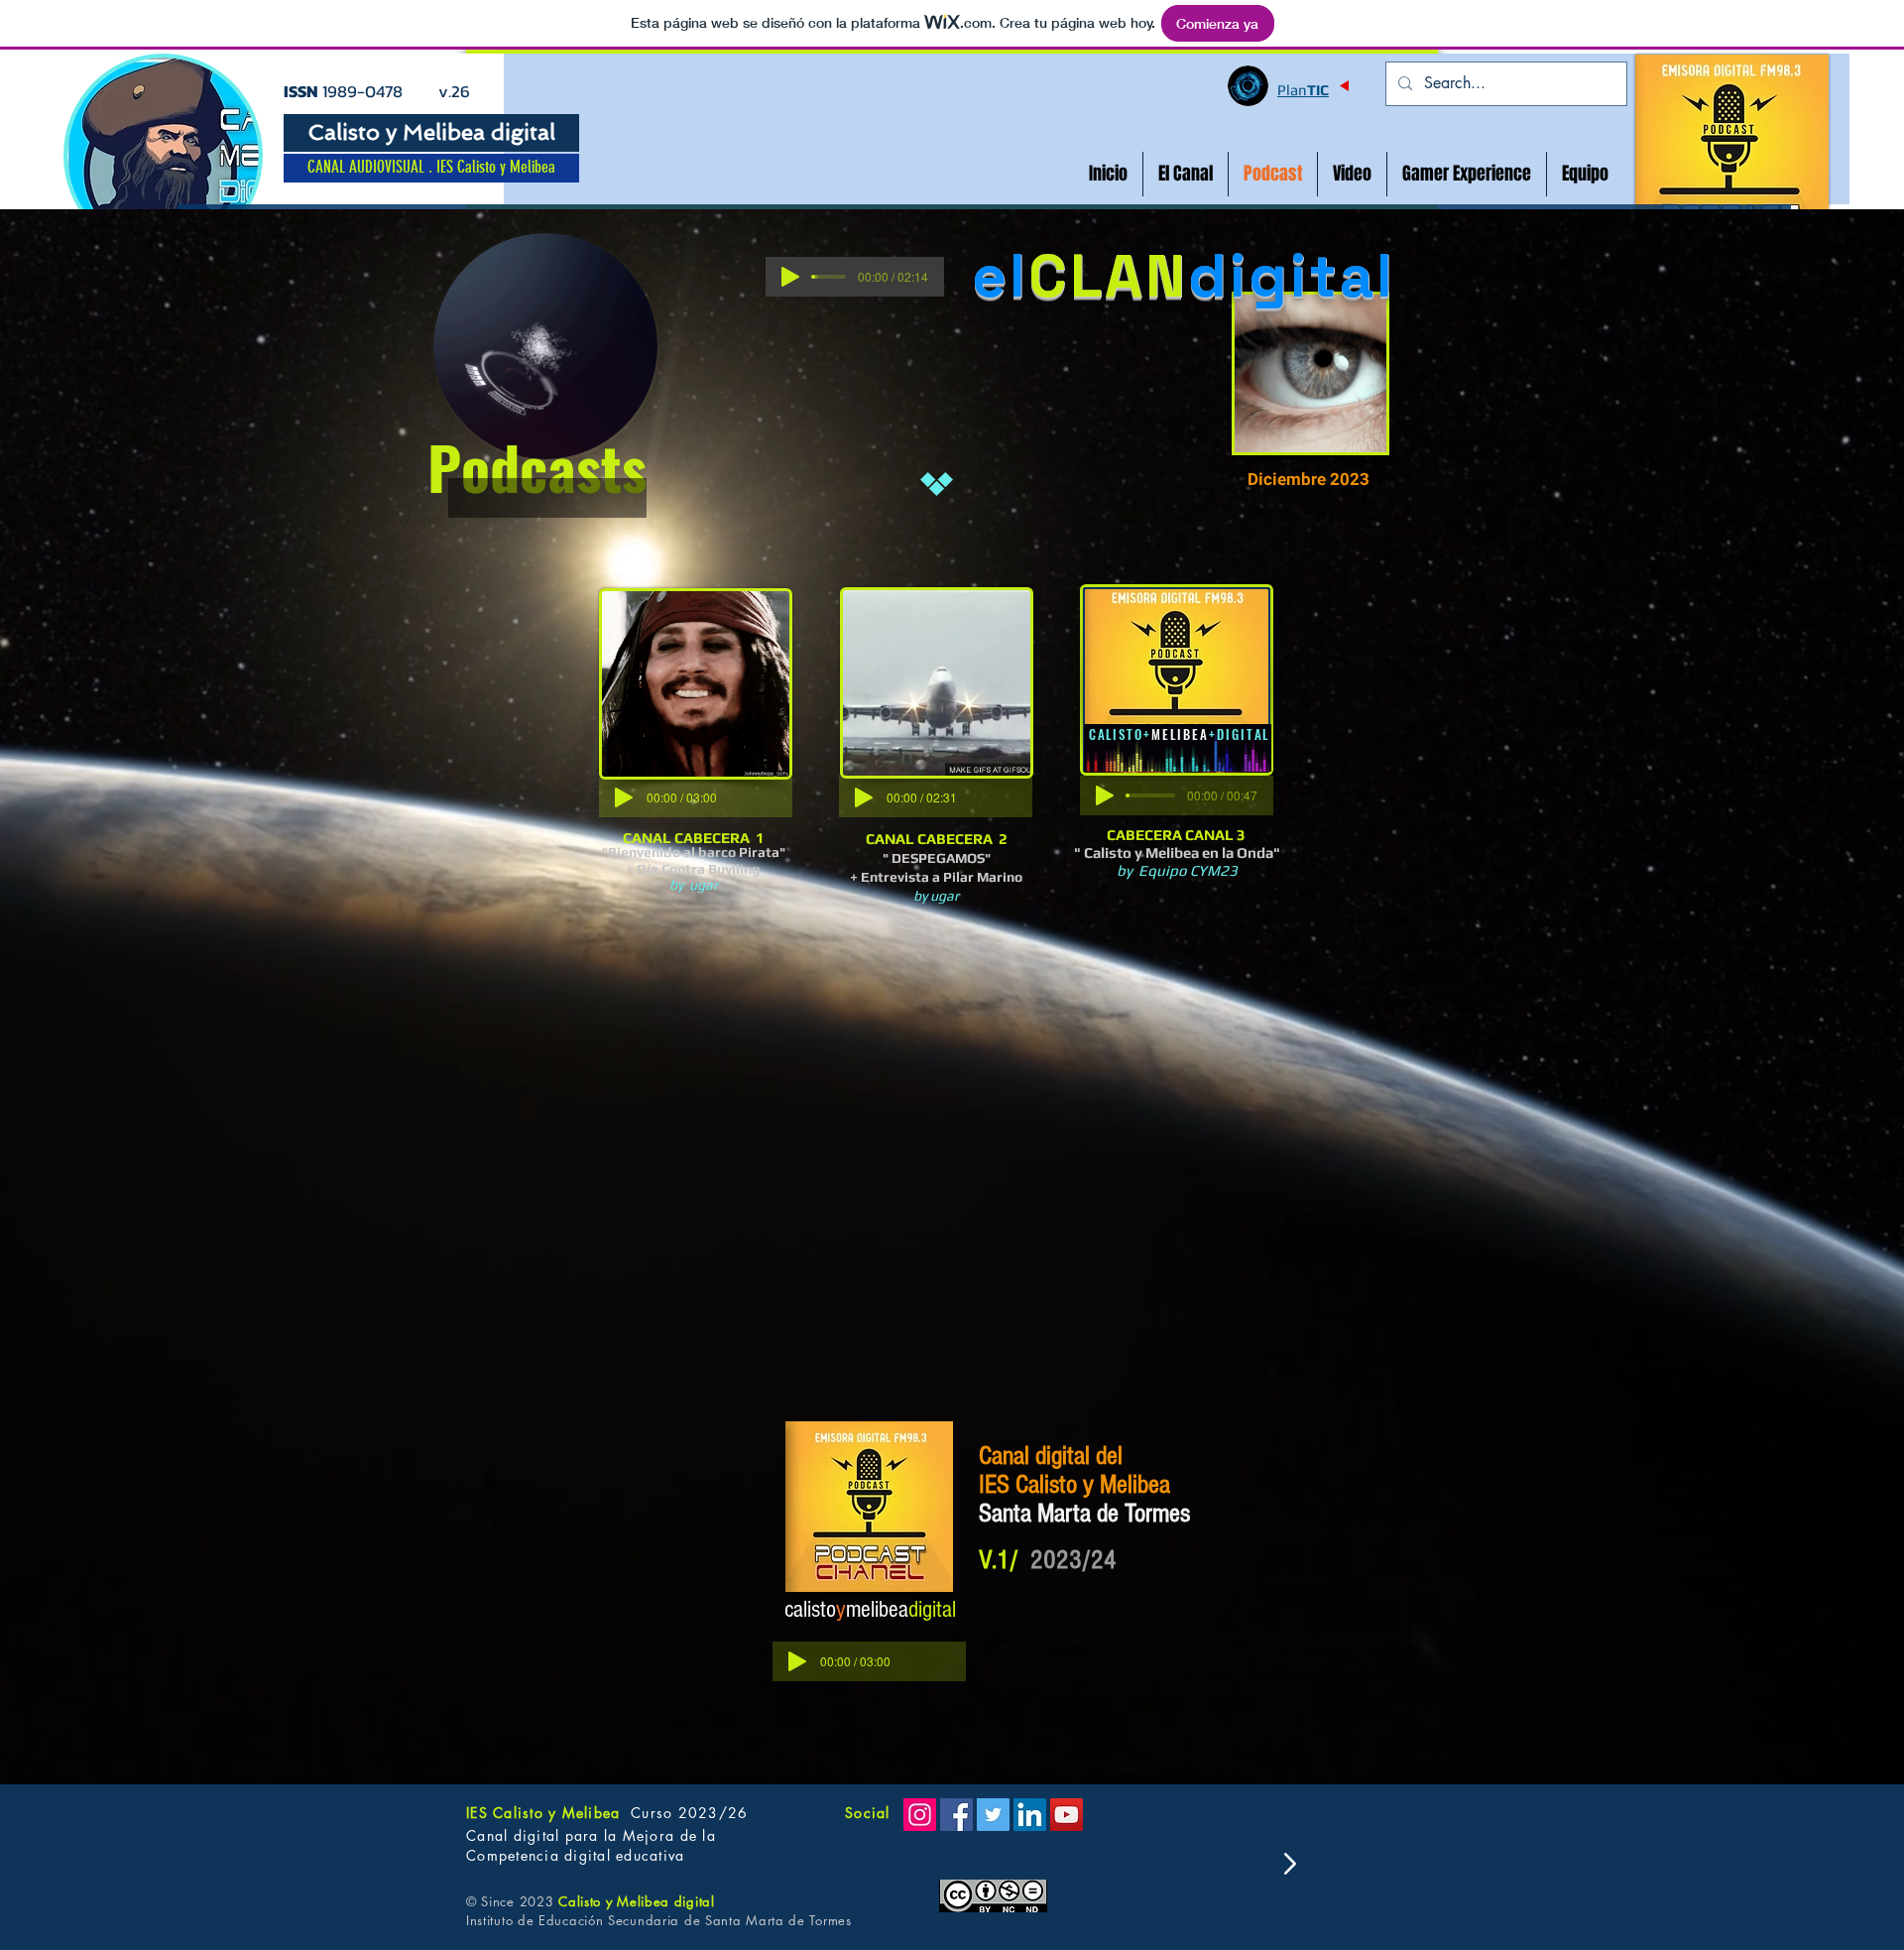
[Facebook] (956, 1815)
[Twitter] (993, 1815)
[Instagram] (920, 1815)
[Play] (790, 277)
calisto (810, 1609)
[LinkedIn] (1030, 1815)
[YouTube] (1067, 1815)
